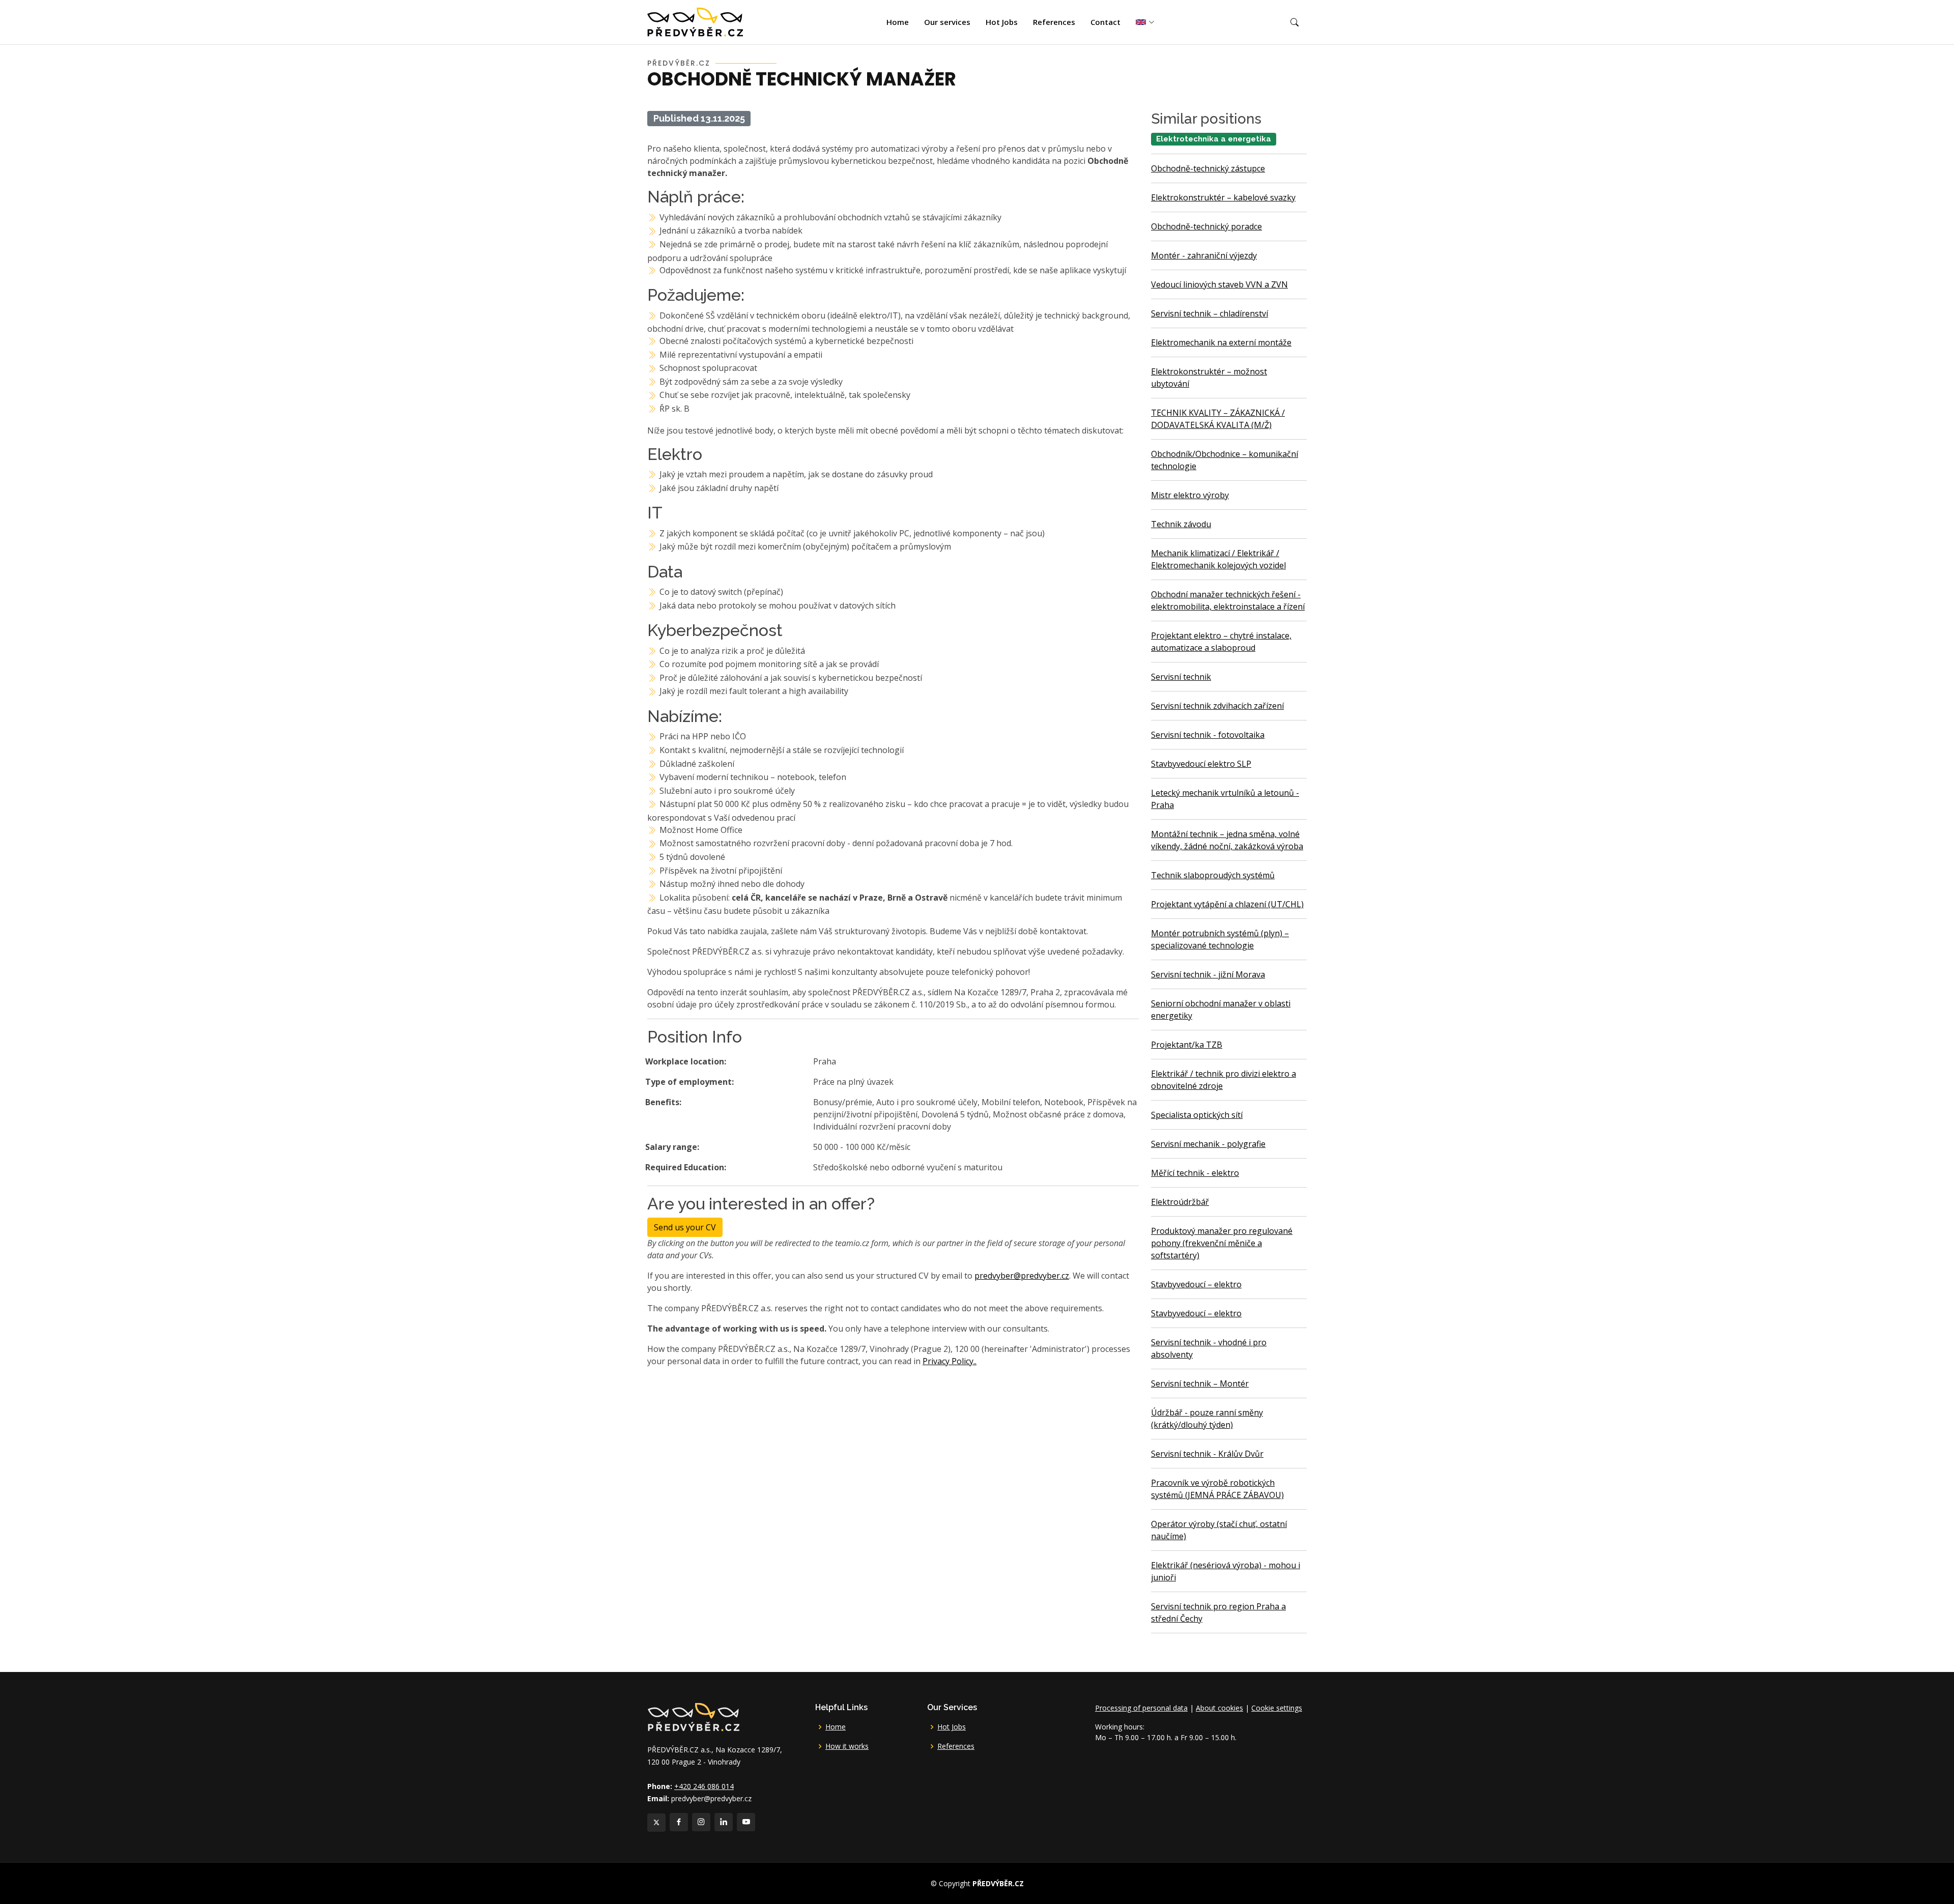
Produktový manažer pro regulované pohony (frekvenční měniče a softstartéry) (1222, 1243)
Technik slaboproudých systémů (1213, 875)
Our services (947, 22)
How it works (847, 1746)
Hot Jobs (1002, 22)
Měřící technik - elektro (1195, 1173)
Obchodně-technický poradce (1206, 226)
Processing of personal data (1141, 1708)
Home (898, 22)
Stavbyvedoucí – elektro (1196, 1284)
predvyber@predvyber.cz (1022, 1276)
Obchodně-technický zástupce (1208, 168)
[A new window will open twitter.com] (656, 1823)
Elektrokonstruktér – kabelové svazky (1223, 197)
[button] (1295, 22)
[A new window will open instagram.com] (701, 1822)
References (1054, 22)
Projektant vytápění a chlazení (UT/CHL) (1227, 904)
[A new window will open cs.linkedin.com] (724, 1822)
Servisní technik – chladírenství (1210, 313)
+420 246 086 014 (704, 1786)
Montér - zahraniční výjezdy (1204, 255)
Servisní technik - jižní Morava (1208, 974)
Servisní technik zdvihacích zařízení (1217, 706)
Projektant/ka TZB (1187, 1045)
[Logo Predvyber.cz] (693, 1716)
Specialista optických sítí (1197, 1115)
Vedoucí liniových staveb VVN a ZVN (1219, 284)
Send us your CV (685, 1227)
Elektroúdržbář (1180, 1202)
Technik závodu (1181, 524)
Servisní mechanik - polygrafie (1208, 1144)
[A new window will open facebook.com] (679, 1822)
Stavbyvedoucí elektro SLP (1201, 764)
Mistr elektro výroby (1190, 495)
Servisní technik (1181, 677)
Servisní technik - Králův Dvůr (1207, 1454)
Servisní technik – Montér (1200, 1383)
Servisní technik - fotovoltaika (1208, 735)
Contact (1105, 22)
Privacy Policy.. (950, 1361)
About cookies (1219, 1708)
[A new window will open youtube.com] (746, 1822)
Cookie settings (1277, 1708)
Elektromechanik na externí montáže (1221, 342)
